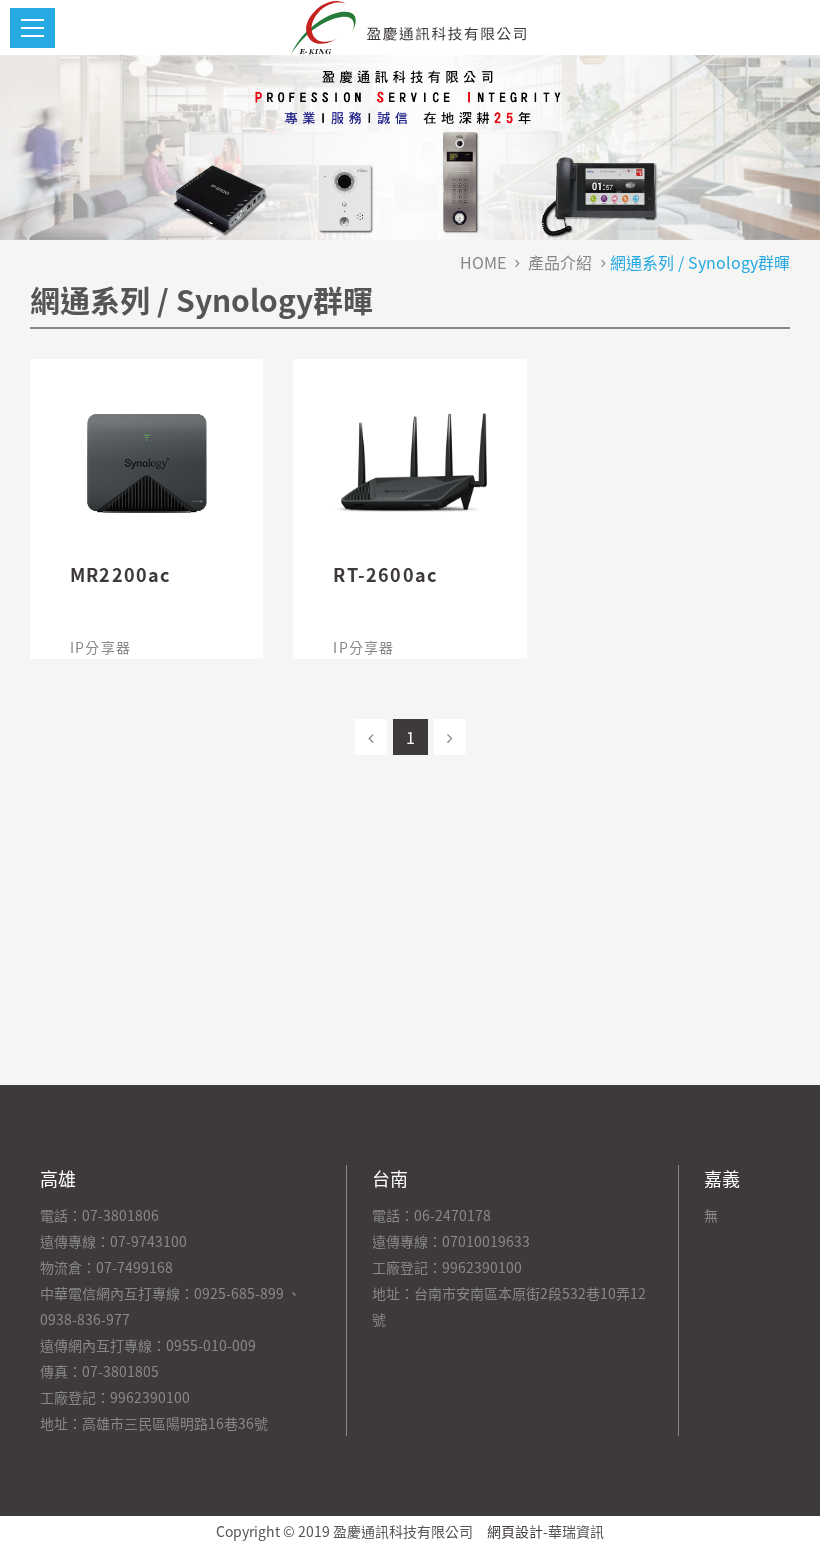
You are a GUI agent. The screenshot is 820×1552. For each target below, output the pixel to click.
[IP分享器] (146, 464)
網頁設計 (515, 1531)
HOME (483, 262)
